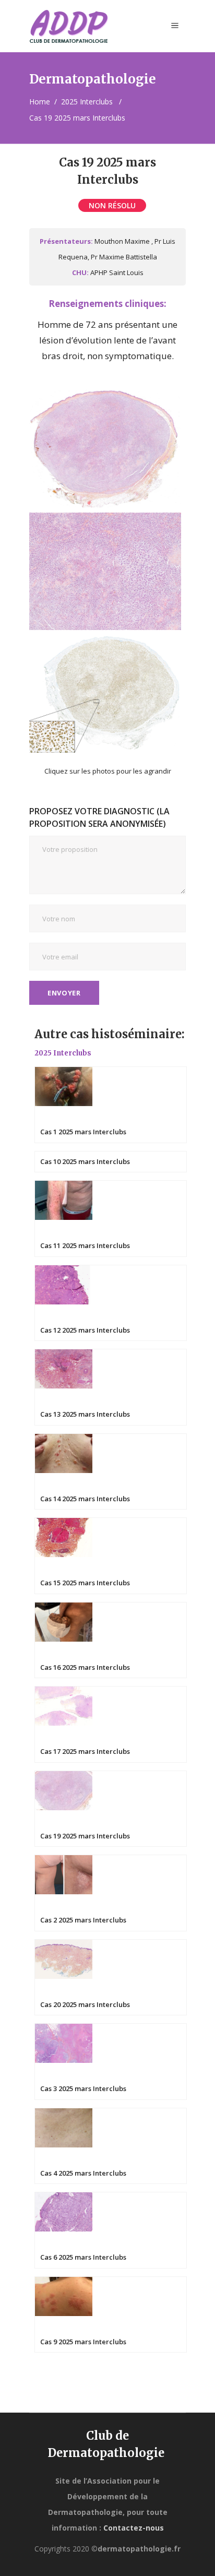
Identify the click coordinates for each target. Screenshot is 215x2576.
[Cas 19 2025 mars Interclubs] (111, 1807)
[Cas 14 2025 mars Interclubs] (111, 1470)
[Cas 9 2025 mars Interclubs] (111, 2313)
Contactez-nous (134, 2528)
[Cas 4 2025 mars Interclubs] (111, 2145)
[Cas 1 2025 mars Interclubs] (111, 1104)
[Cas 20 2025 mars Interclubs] (111, 1976)
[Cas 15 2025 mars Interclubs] (111, 1555)
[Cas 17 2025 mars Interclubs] (111, 1723)
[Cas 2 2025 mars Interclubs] (111, 1892)
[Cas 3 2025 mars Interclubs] (111, 2061)
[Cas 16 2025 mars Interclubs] (111, 1639)
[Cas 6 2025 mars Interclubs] (111, 2229)
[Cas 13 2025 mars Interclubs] (111, 1386)
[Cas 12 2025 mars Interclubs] (111, 1302)
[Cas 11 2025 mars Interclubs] (111, 1218)
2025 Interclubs (87, 102)
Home (40, 102)
